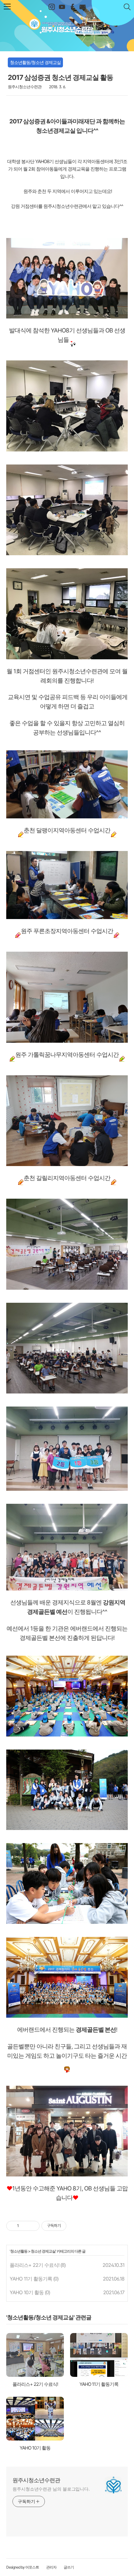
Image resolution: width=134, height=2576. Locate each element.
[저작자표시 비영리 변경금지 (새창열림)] (75, 2226)
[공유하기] (25, 2226)
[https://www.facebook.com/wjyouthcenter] (72, 7)
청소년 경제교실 (43, 2251)
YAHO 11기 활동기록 (31, 2279)
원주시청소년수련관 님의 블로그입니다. (51, 2489)
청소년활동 (19, 2251)
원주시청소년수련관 (67, 24)
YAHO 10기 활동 (27, 2292)
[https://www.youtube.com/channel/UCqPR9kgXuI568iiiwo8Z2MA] (62, 7)
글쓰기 (69, 2567)
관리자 (51, 2567)
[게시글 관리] (33, 2226)
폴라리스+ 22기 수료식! (34, 2265)
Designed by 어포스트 (23, 2567)
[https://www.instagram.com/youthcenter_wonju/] (52, 7)
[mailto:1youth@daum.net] (82, 7)
